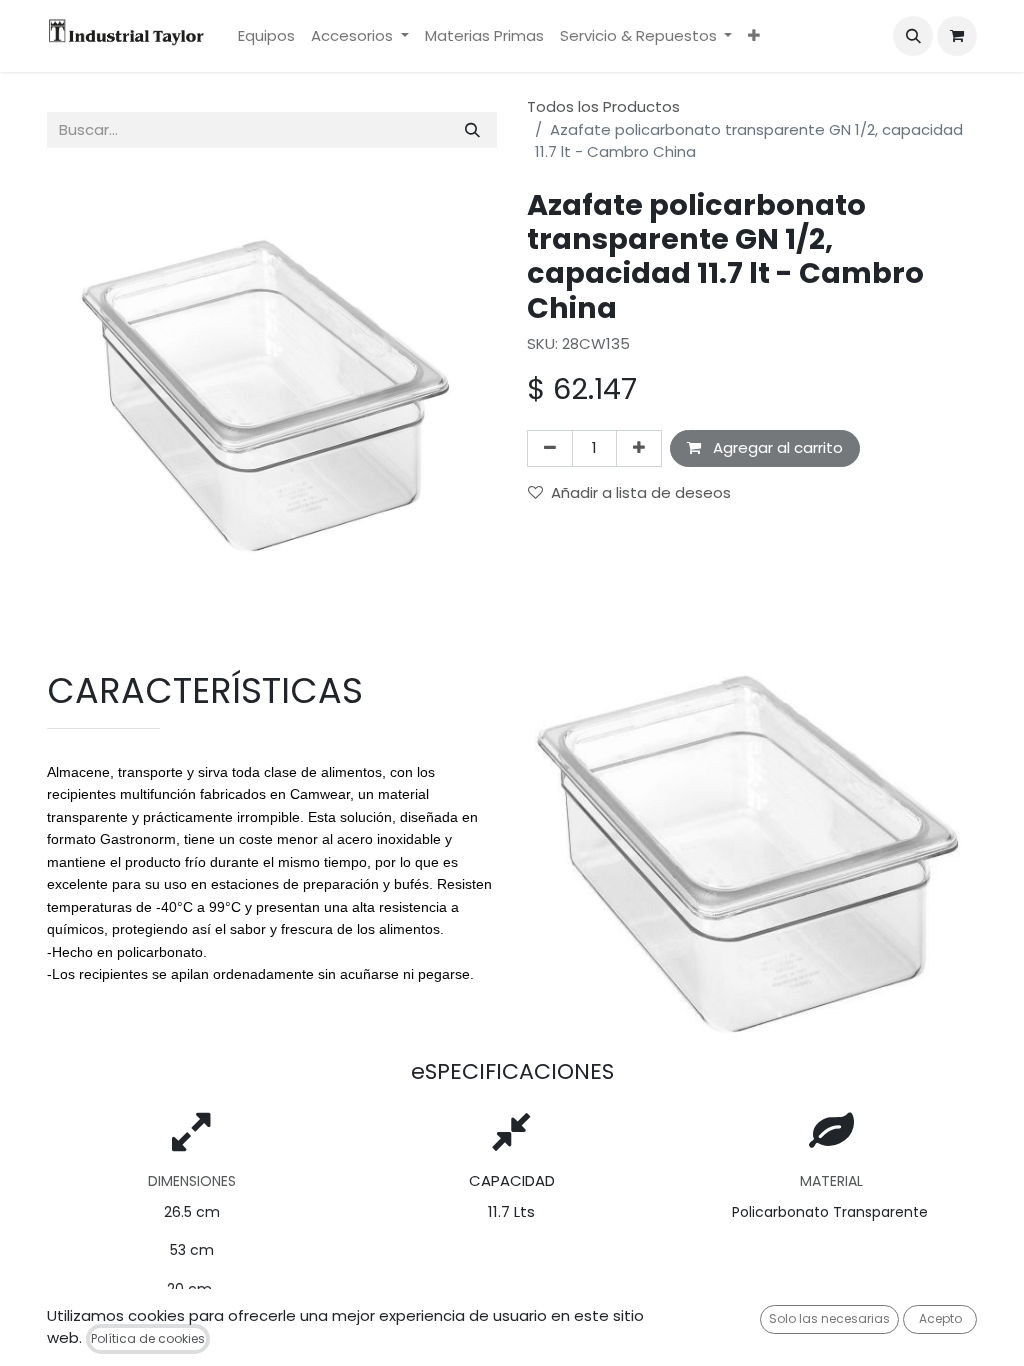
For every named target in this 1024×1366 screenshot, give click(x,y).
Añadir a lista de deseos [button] (641, 492)
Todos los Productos (603, 106)
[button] (913, 36)
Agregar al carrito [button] (776, 447)
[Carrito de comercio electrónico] (957, 36)
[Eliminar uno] (550, 448)
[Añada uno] (639, 448)
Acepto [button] (940, 1318)
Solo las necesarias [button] (829, 1318)
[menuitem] (266, 36)
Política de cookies (148, 1338)
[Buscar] (472, 130)
